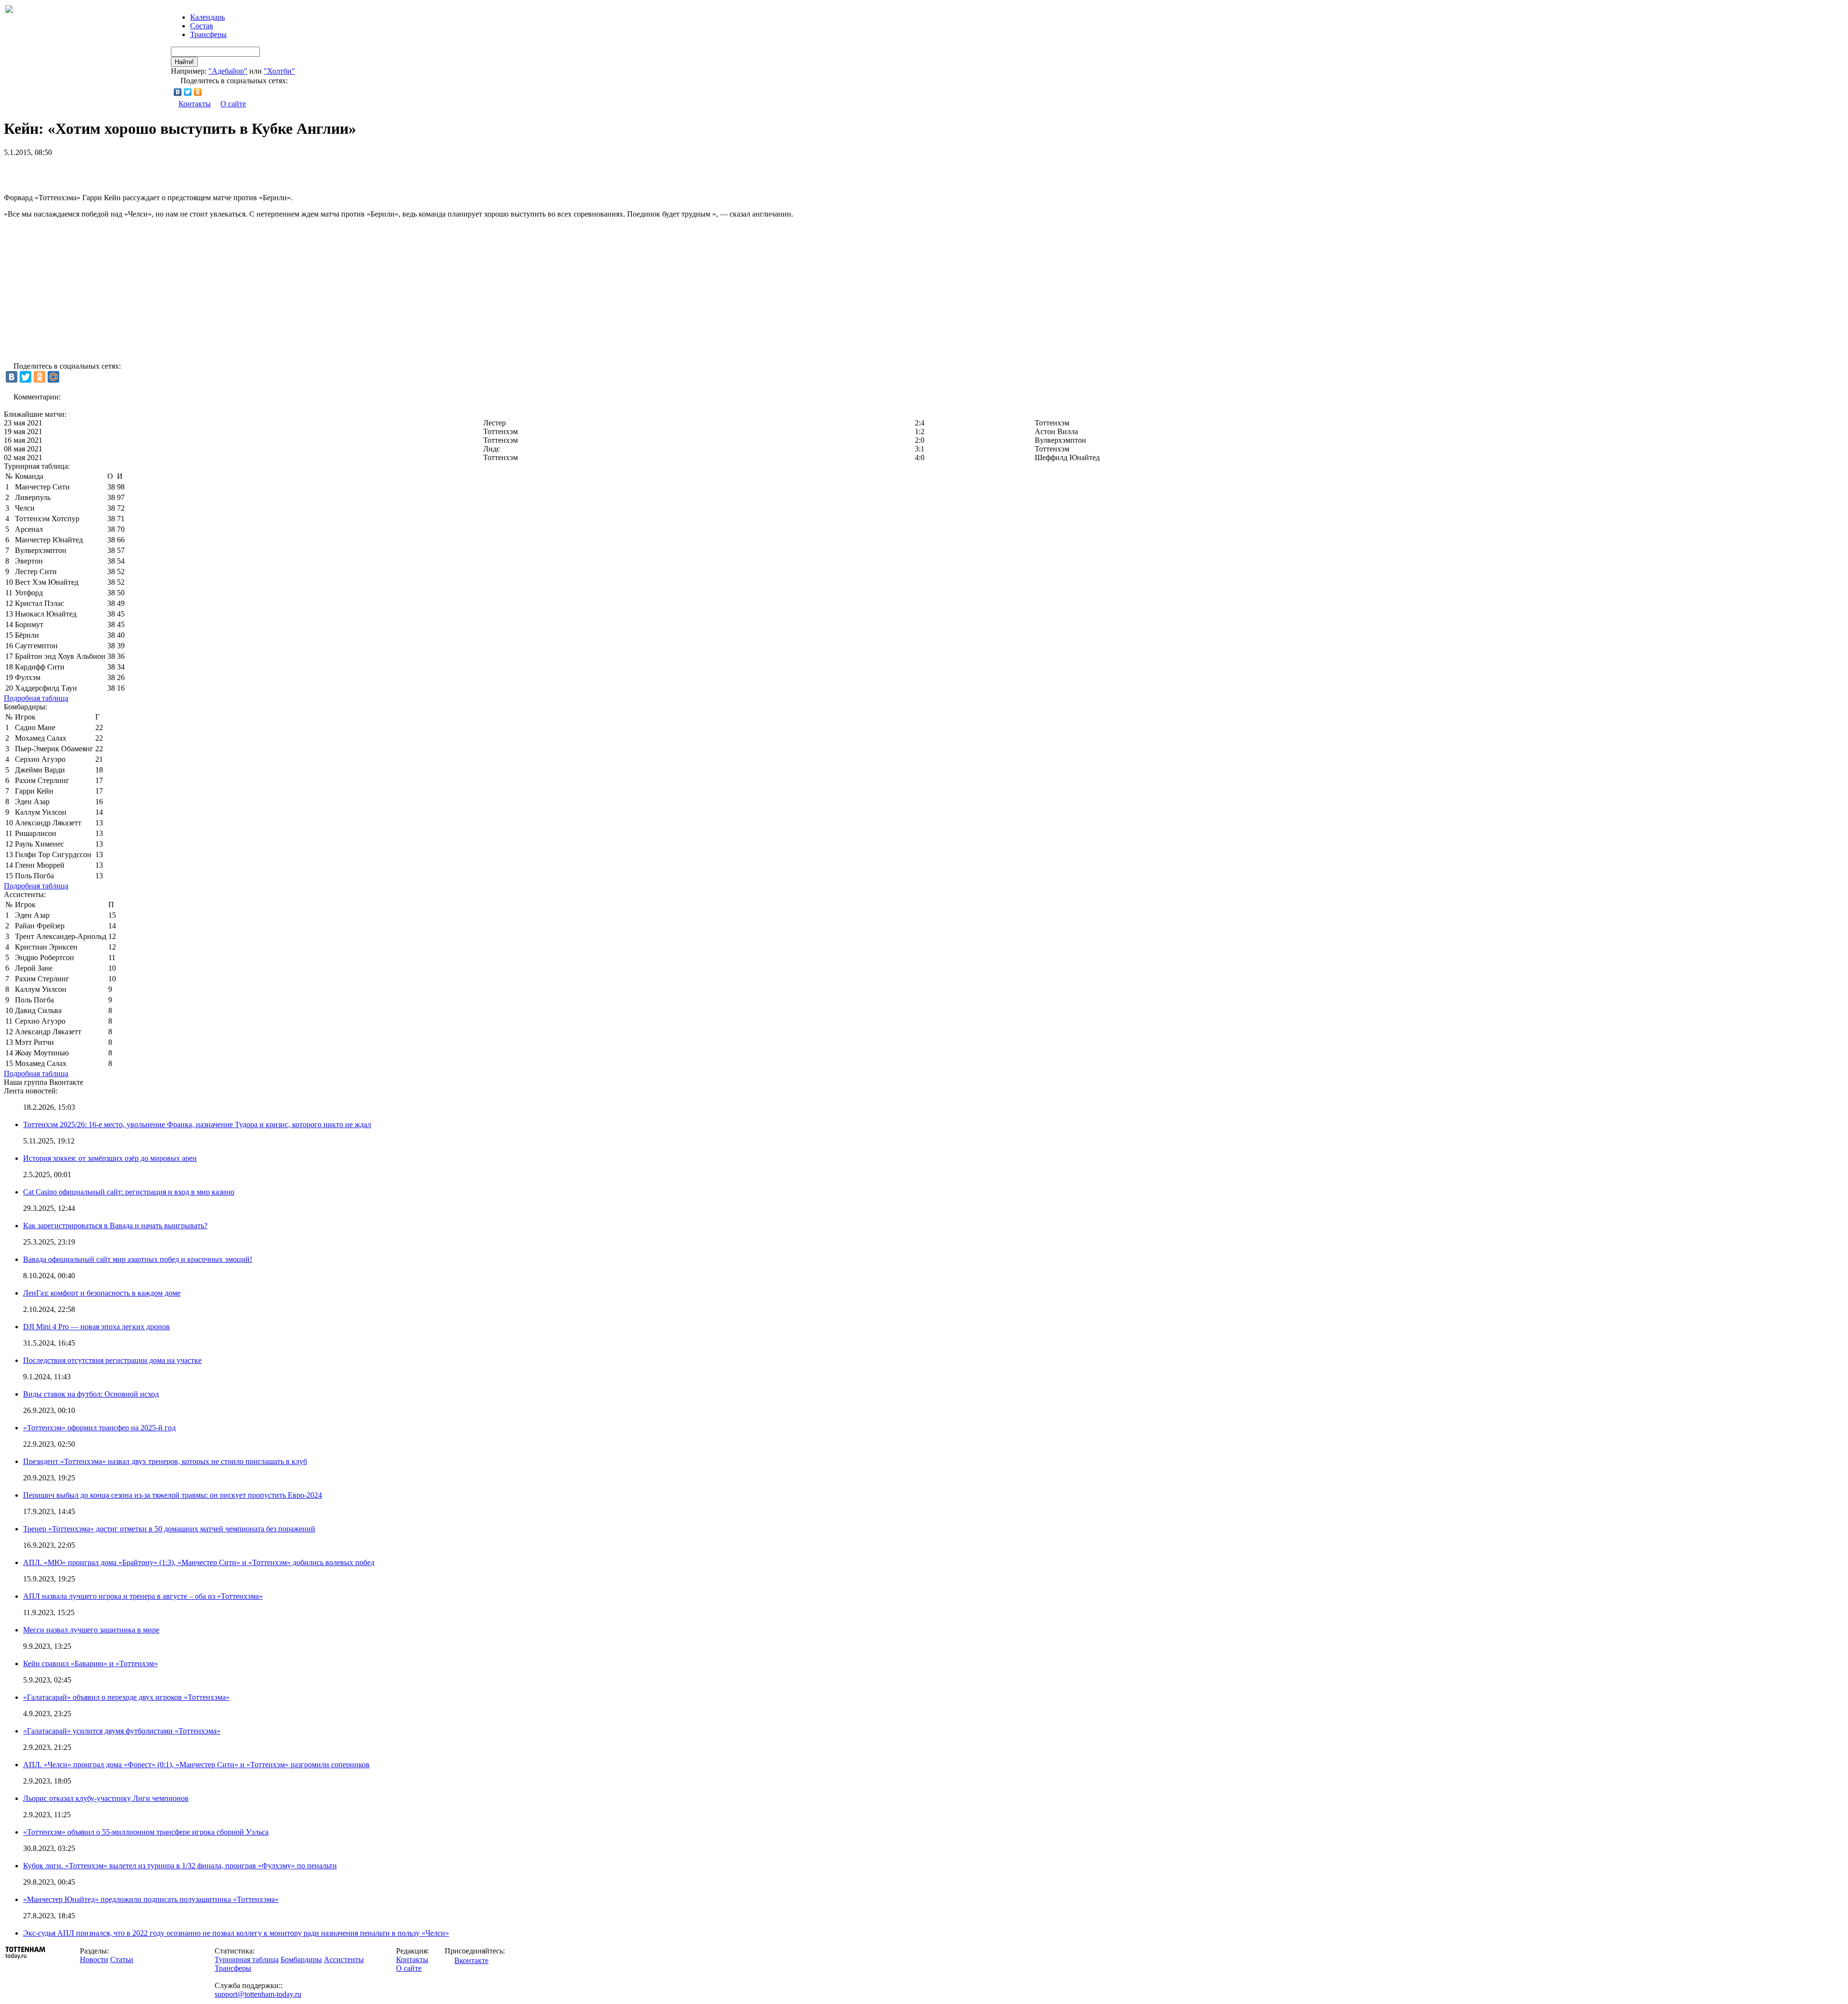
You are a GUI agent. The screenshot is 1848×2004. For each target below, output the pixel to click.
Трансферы (208, 34)
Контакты (195, 104)
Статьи (122, 1959)
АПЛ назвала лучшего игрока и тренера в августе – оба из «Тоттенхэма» (143, 1596)
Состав (202, 26)
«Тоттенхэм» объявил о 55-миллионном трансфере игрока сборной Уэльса (146, 1832)
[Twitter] (188, 92)
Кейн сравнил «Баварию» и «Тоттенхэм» (90, 1664)
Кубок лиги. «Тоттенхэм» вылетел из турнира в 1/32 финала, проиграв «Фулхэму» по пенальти (180, 1866)
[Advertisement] (116, 171)
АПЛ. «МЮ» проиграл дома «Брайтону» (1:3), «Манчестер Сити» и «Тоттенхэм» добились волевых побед (199, 1562)
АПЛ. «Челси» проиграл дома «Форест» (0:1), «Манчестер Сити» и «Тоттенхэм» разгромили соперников (196, 1765)
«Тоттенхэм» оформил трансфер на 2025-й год (99, 1428)
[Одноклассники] (198, 92)
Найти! (184, 62)
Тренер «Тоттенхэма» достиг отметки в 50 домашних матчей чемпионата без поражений (169, 1529)
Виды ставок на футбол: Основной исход (91, 1394)
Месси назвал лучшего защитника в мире (91, 1630)
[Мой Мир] (53, 377)
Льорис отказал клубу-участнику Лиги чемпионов (106, 1798)
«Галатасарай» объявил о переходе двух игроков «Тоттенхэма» (126, 1697)
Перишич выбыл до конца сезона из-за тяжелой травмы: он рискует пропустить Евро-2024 (173, 1495)
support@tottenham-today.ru (258, 1994)
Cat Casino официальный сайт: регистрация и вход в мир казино (129, 1192)
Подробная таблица (36, 698)
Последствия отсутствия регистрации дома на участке (112, 1360)
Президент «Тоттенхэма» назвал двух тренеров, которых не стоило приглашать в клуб (165, 1461)
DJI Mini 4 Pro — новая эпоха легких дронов (96, 1327)
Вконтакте (471, 1960)
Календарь (207, 17)
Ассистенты (344, 1959)
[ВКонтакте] (178, 92)
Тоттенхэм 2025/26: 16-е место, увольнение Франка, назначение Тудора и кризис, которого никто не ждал (197, 1124)
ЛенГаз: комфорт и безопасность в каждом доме (102, 1293)
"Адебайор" (228, 71)
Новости (94, 1959)
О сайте (233, 104)
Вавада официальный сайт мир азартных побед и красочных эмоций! (138, 1259)
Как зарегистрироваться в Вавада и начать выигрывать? (115, 1226)
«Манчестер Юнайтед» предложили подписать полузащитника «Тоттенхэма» (151, 1899)
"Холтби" (279, 71)
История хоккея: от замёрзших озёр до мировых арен (110, 1158)
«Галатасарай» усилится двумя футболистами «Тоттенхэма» (122, 1731)
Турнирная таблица (247, 1959)
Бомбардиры (301, 1959)
